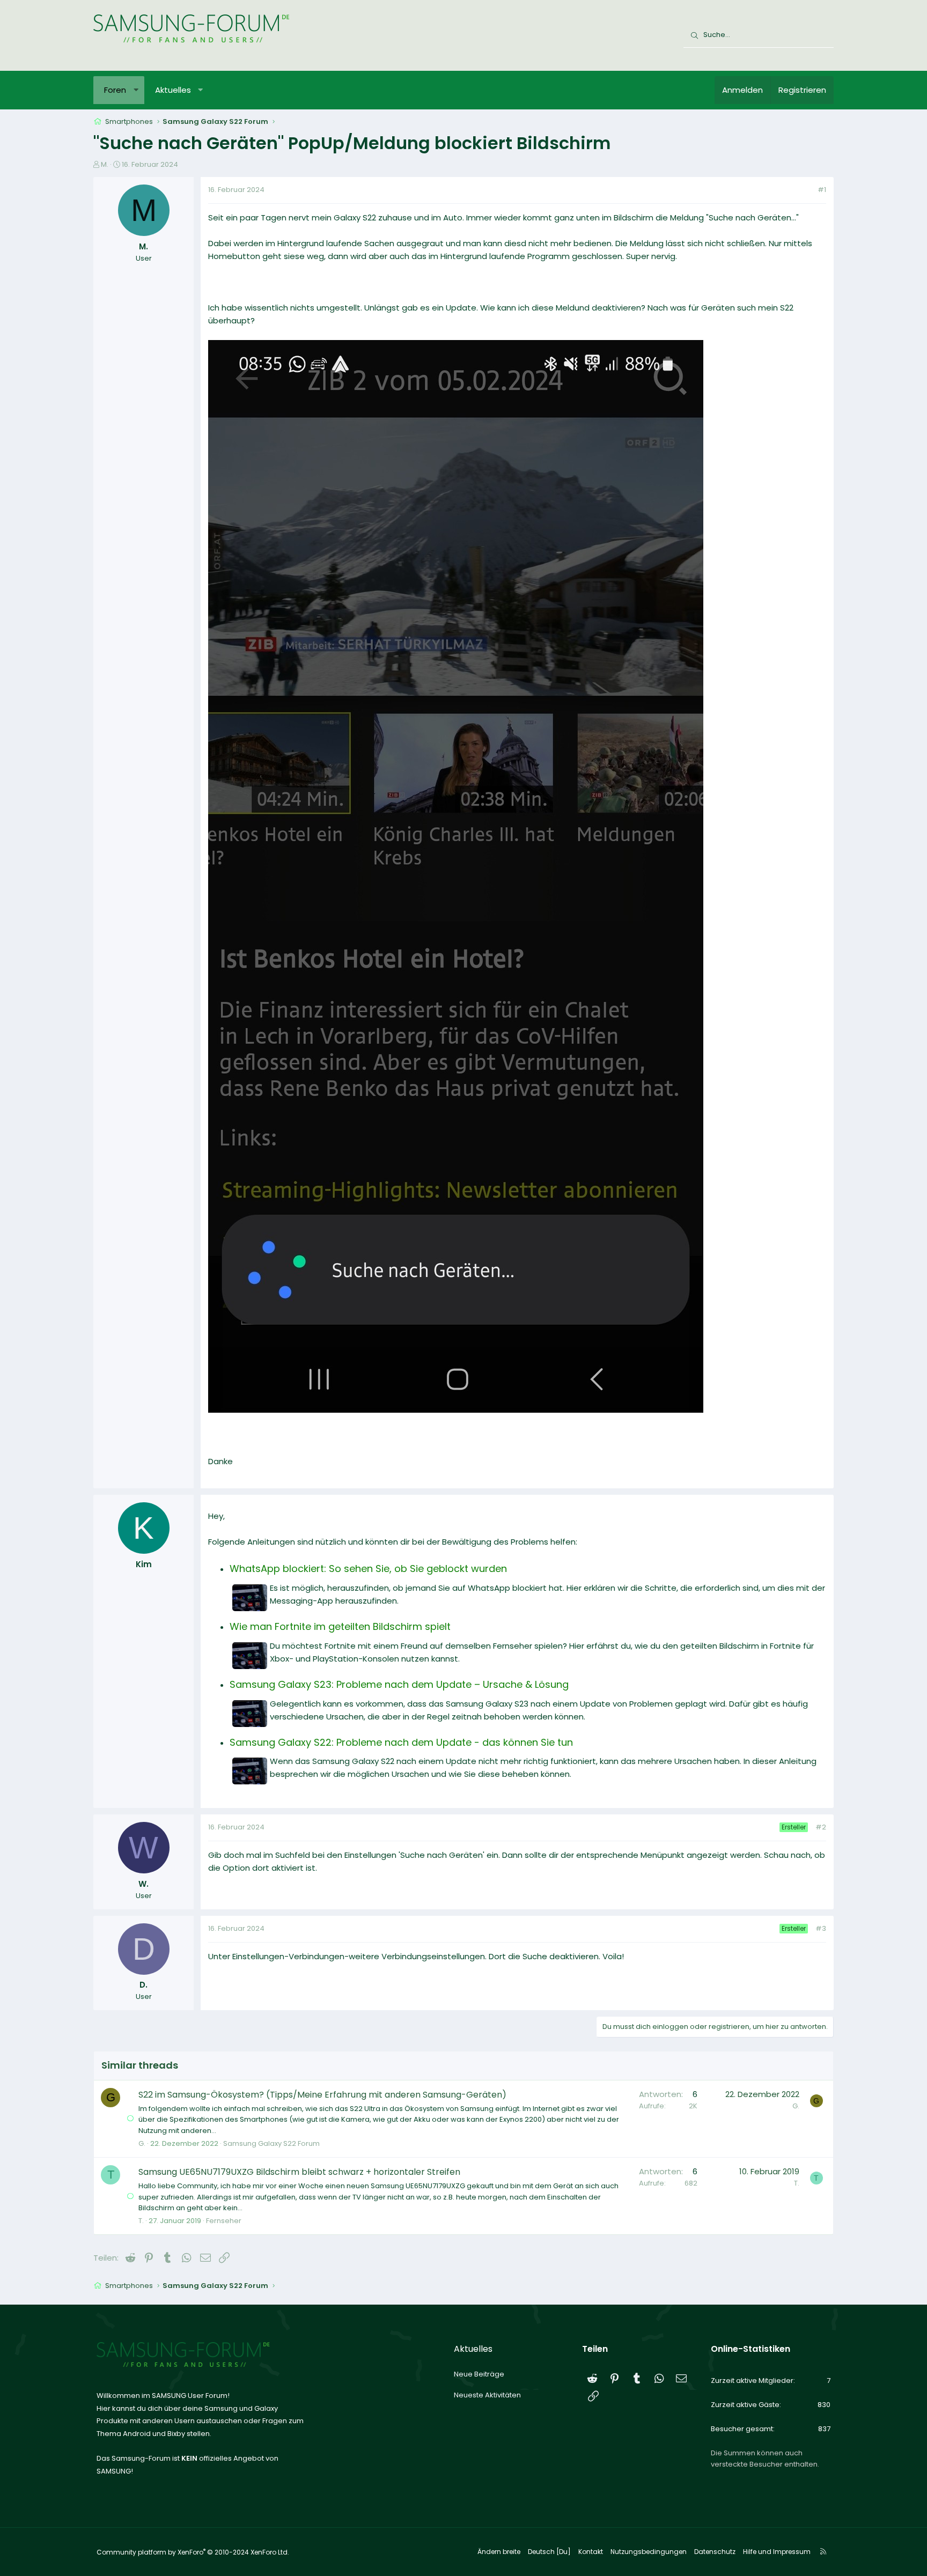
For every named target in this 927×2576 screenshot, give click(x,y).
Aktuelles (173, 90)
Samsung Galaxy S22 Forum (271, 2143)
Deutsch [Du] (549, 2552)
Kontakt (591, 2552)
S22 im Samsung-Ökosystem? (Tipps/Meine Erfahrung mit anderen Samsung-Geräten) (322, 2095)
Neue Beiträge (479, 2374)
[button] (136, 90)
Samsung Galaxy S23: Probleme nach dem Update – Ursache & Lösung (399, 1684)
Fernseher (224, 2221)
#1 (822, 190)
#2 (821, 1827)
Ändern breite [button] (499, 2552)
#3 (821, 1928)
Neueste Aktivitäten (487, 2395)
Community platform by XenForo (193, 2552)
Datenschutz (715, 2552)
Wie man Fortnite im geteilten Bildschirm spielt (340, 1626)
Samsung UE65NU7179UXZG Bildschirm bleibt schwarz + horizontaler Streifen (299, 2172)
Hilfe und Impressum (777, 2552)
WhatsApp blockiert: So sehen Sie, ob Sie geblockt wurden (368, 1569)
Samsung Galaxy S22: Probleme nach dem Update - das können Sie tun (401, 1742)
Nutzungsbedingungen (649, 2552)
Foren (115, 90)
